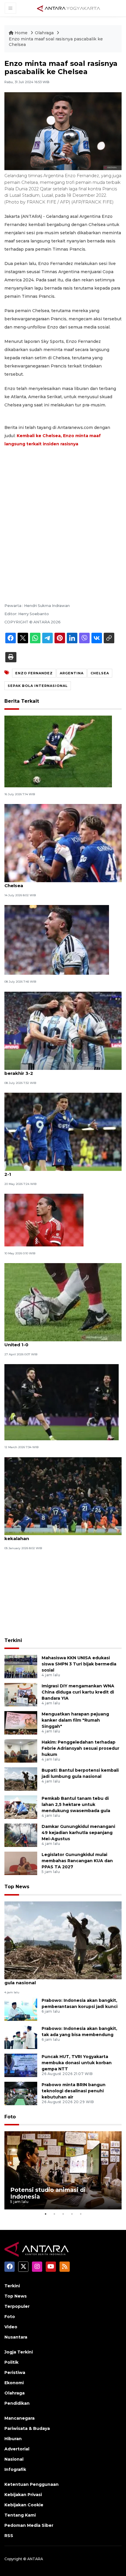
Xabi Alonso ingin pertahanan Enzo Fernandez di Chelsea (62, 882)
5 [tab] (81, 2214)
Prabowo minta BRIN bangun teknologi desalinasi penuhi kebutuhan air (74, 2091)
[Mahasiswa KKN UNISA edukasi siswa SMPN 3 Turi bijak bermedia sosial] (21, 1666)
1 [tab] (45, 2214)
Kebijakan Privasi (23, 2495)
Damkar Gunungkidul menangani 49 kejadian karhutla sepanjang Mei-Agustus (78, 1833)
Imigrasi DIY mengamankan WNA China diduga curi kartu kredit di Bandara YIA (78, 1692)
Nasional (14, 2459)
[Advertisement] (63, 517)
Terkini (13, 1640)
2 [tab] (54, 2214)
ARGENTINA (72, 673)
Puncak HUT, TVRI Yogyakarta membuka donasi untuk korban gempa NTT (77, 2063)
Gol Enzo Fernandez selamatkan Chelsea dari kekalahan (58, 1535)
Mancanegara (19, 2418)
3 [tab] (63, 2214)
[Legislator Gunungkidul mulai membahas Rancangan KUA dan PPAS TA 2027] (21, 1863)
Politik (11, 2362)
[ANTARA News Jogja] (69, 8)
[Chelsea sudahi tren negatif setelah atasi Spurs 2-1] (63, 1131)
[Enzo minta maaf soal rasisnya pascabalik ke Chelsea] (63, 1940)
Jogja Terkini (19, 2352)
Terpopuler (17, 2306)
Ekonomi (14, 2383)
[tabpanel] (63, 2170)
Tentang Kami (20, 2515)
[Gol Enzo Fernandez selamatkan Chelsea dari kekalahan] (63, 1496)
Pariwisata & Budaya (27, 2428)
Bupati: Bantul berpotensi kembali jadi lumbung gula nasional (61, 1980)
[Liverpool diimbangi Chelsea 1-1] (44, 1220)
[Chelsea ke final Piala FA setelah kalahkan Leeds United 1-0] (63, 1302)
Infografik (15, 2469)
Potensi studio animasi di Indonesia (48, 2193)
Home (21, 33)
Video (11, 2327)
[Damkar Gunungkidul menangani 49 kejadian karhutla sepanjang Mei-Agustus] (21, 1835)
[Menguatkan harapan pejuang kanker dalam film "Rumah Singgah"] (21, 1723)
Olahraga (45, 33)
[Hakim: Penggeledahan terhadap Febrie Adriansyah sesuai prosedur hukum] (21, 1751)
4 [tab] (72, 2214)
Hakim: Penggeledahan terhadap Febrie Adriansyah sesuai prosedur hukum (80, 1748)
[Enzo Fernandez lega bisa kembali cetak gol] (57, 940)
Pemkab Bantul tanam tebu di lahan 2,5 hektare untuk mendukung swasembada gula (76, 1804)
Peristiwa (15, 2373)
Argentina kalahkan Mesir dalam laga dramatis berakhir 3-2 (60, 1070)
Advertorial (17, 2449)
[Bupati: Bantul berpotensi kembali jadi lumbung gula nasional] (21, 1779)
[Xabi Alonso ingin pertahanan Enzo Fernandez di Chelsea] (63, 843)
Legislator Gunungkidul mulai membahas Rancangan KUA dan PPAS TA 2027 (77, 1861)
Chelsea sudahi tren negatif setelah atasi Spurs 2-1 (60, 1171)
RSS (9, 2536)
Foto (10, 2117)
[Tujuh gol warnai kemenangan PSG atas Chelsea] (62, 1402)
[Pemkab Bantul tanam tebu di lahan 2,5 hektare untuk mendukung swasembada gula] (21, 1807)
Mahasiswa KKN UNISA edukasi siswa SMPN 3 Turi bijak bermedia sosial (79, 1664)
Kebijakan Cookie (24, 2505)
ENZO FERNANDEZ (34, 673)
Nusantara (16, 2337)
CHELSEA (100, 673)
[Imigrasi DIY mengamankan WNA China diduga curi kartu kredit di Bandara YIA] (21, 1695)
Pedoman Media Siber (29, 2525)
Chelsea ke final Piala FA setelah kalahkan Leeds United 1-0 (61, 1342)
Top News (17, 1887)
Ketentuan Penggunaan (31, 2484)
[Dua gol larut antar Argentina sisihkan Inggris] (58, 751)
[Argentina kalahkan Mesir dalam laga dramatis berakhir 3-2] (63, 1030)
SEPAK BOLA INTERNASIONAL (38, 686)
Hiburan (13, 2439)
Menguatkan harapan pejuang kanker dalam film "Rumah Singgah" (75, 1720)
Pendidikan (17, 2403)
